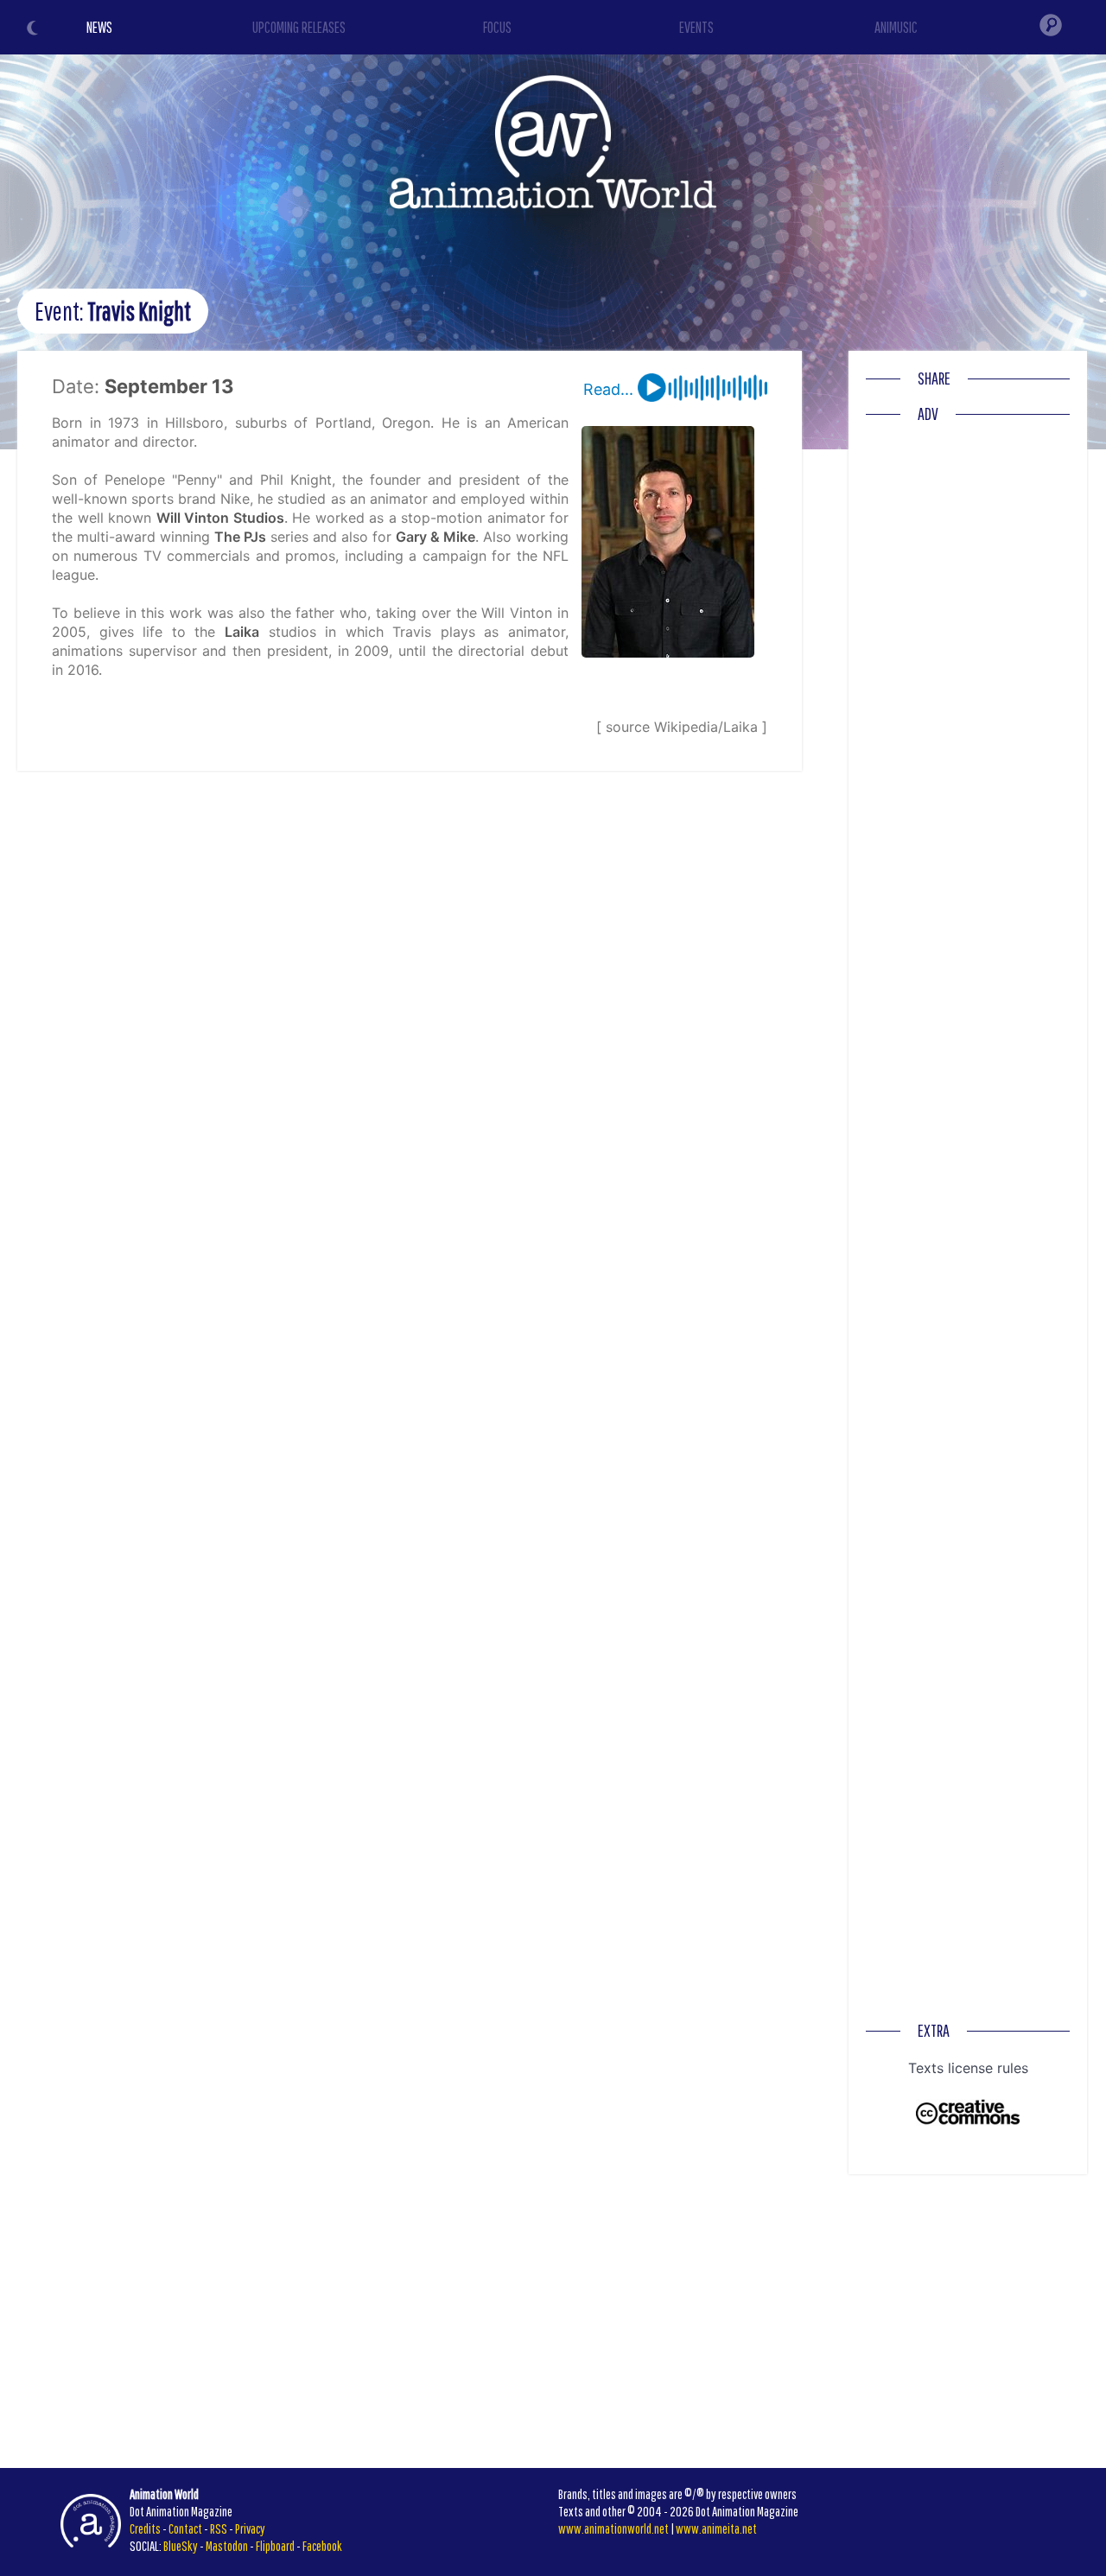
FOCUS (497, 27)
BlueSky (181, 2546)
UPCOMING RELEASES (299, 27)
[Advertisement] (968, 691)
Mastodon (227, 2546)
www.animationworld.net (613, 2528)
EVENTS (696, 27)
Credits (145, 2528)
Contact (185, 2528)
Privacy (250, 2528)
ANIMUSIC (896, 27)
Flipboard (275, 2546)
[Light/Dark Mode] (35, 30)
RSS (219, 2528)
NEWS (99, 27)
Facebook (322, 2546)
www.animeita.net (716, 2528)
